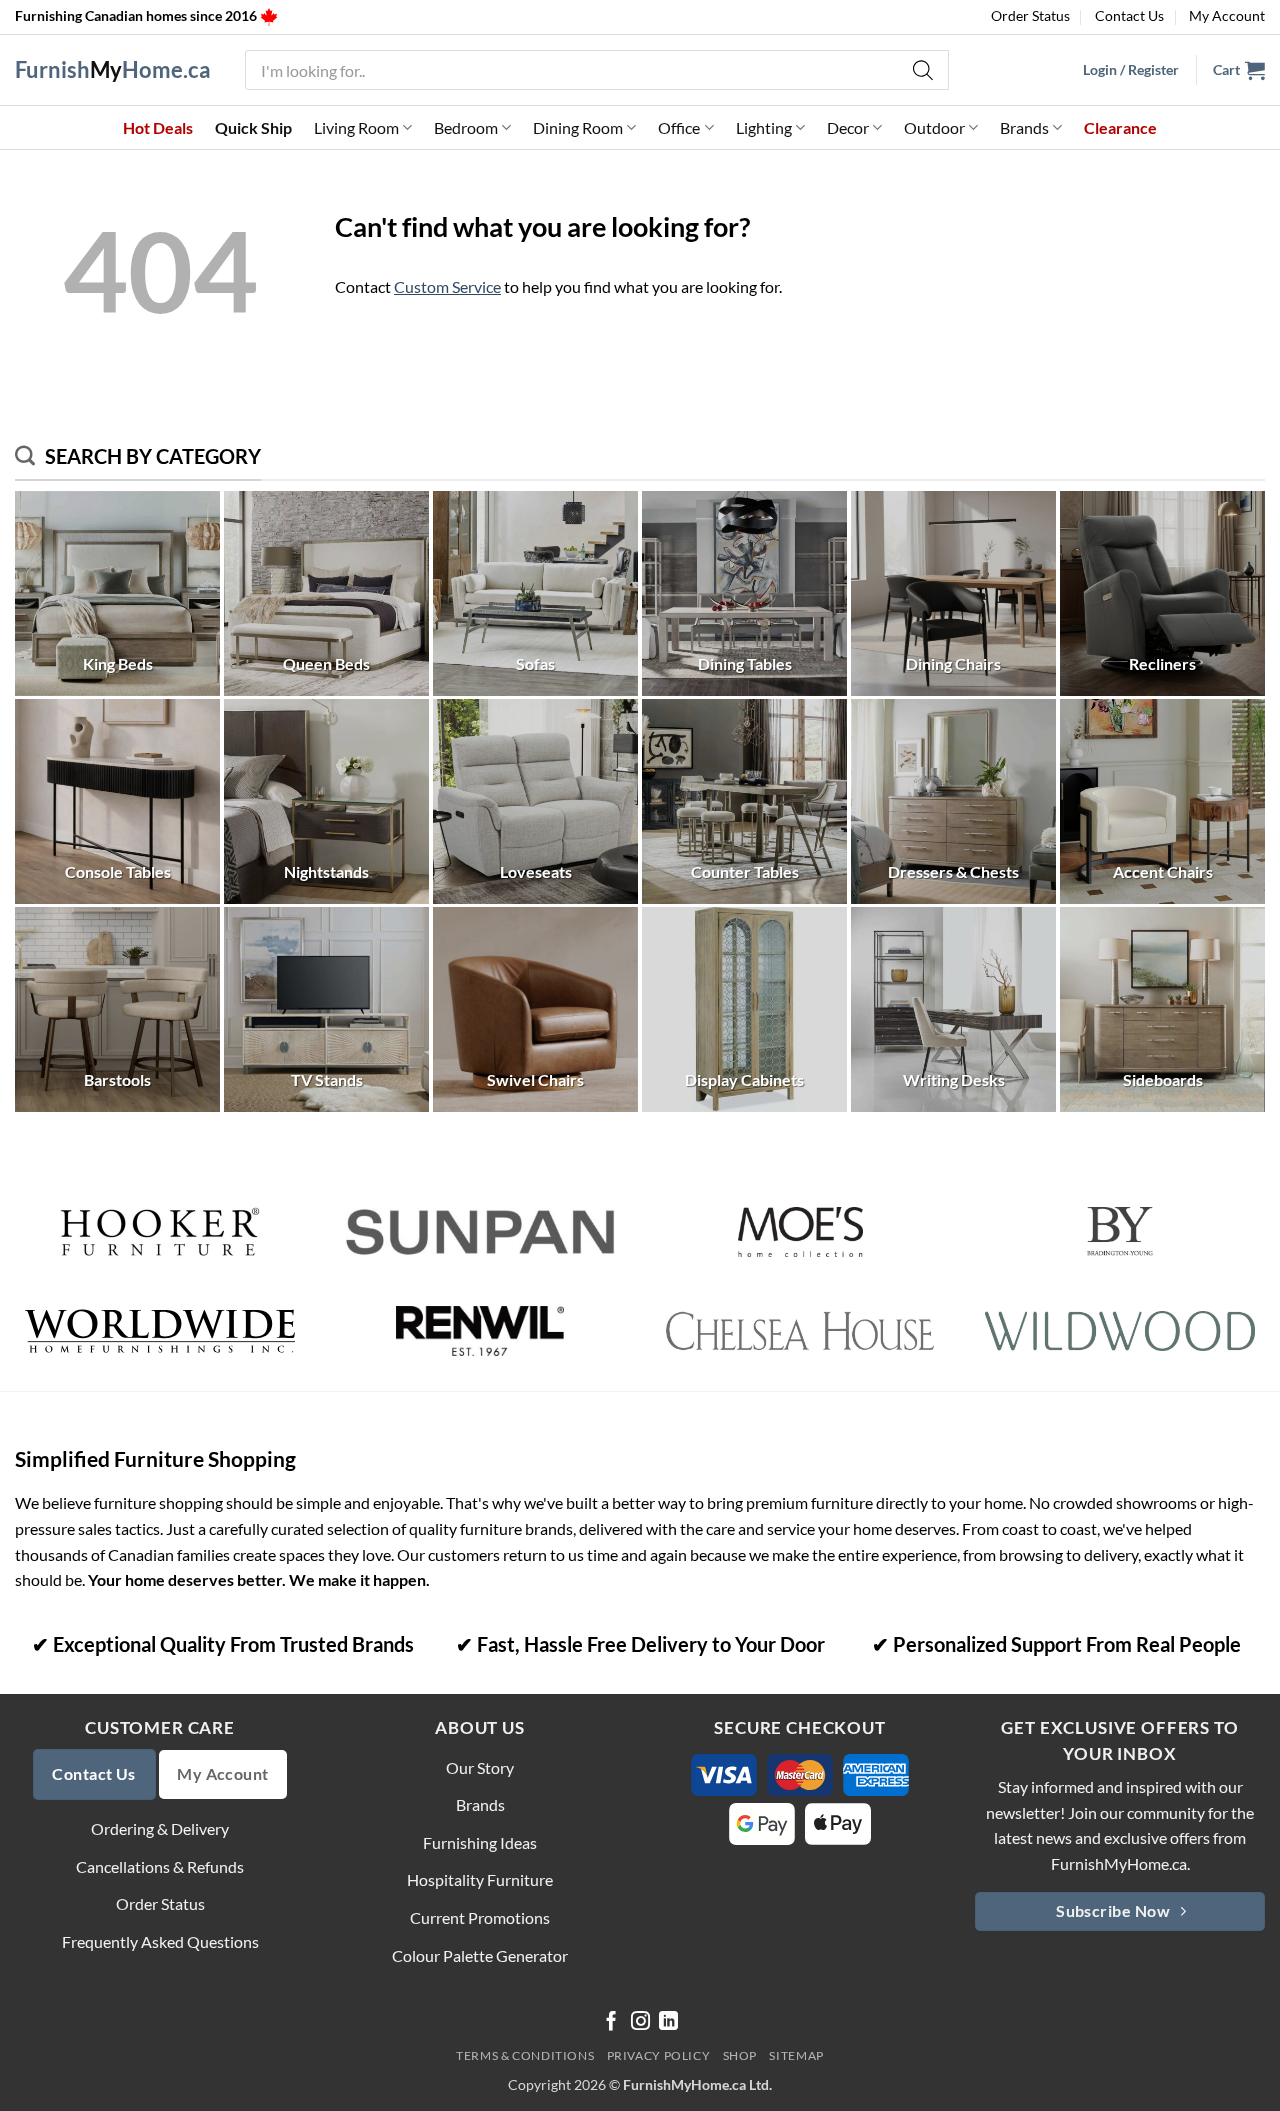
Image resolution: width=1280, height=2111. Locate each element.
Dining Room (578, 127)
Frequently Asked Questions (160, 1941)
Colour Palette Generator (480, 1955)
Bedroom (466, 127)
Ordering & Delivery (160, 1828)
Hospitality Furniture (480, 1879)
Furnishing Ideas (480, 1842)
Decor (848, 127)
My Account (1227, 15)
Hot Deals (158, 127)
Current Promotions (480, 1917)
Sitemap (796, 2055)
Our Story (480, 1767)
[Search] (924, 70)
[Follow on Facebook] (611, 2022)
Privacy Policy (659, 2055)
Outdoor (934, 127)
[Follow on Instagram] (640, 2022)
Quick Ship (253, 127)
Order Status (1030, 15)
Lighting (764, 127)
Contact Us (1129, 15)
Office (679, 127)
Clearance (1120, 127)
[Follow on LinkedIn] (668, 2022)
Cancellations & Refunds (160, 1866)
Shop (740, 2055)
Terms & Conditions (525, 2055)
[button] (1239, 70)
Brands (1024, 127)
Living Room (356, 127)
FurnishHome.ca (113, 70)
